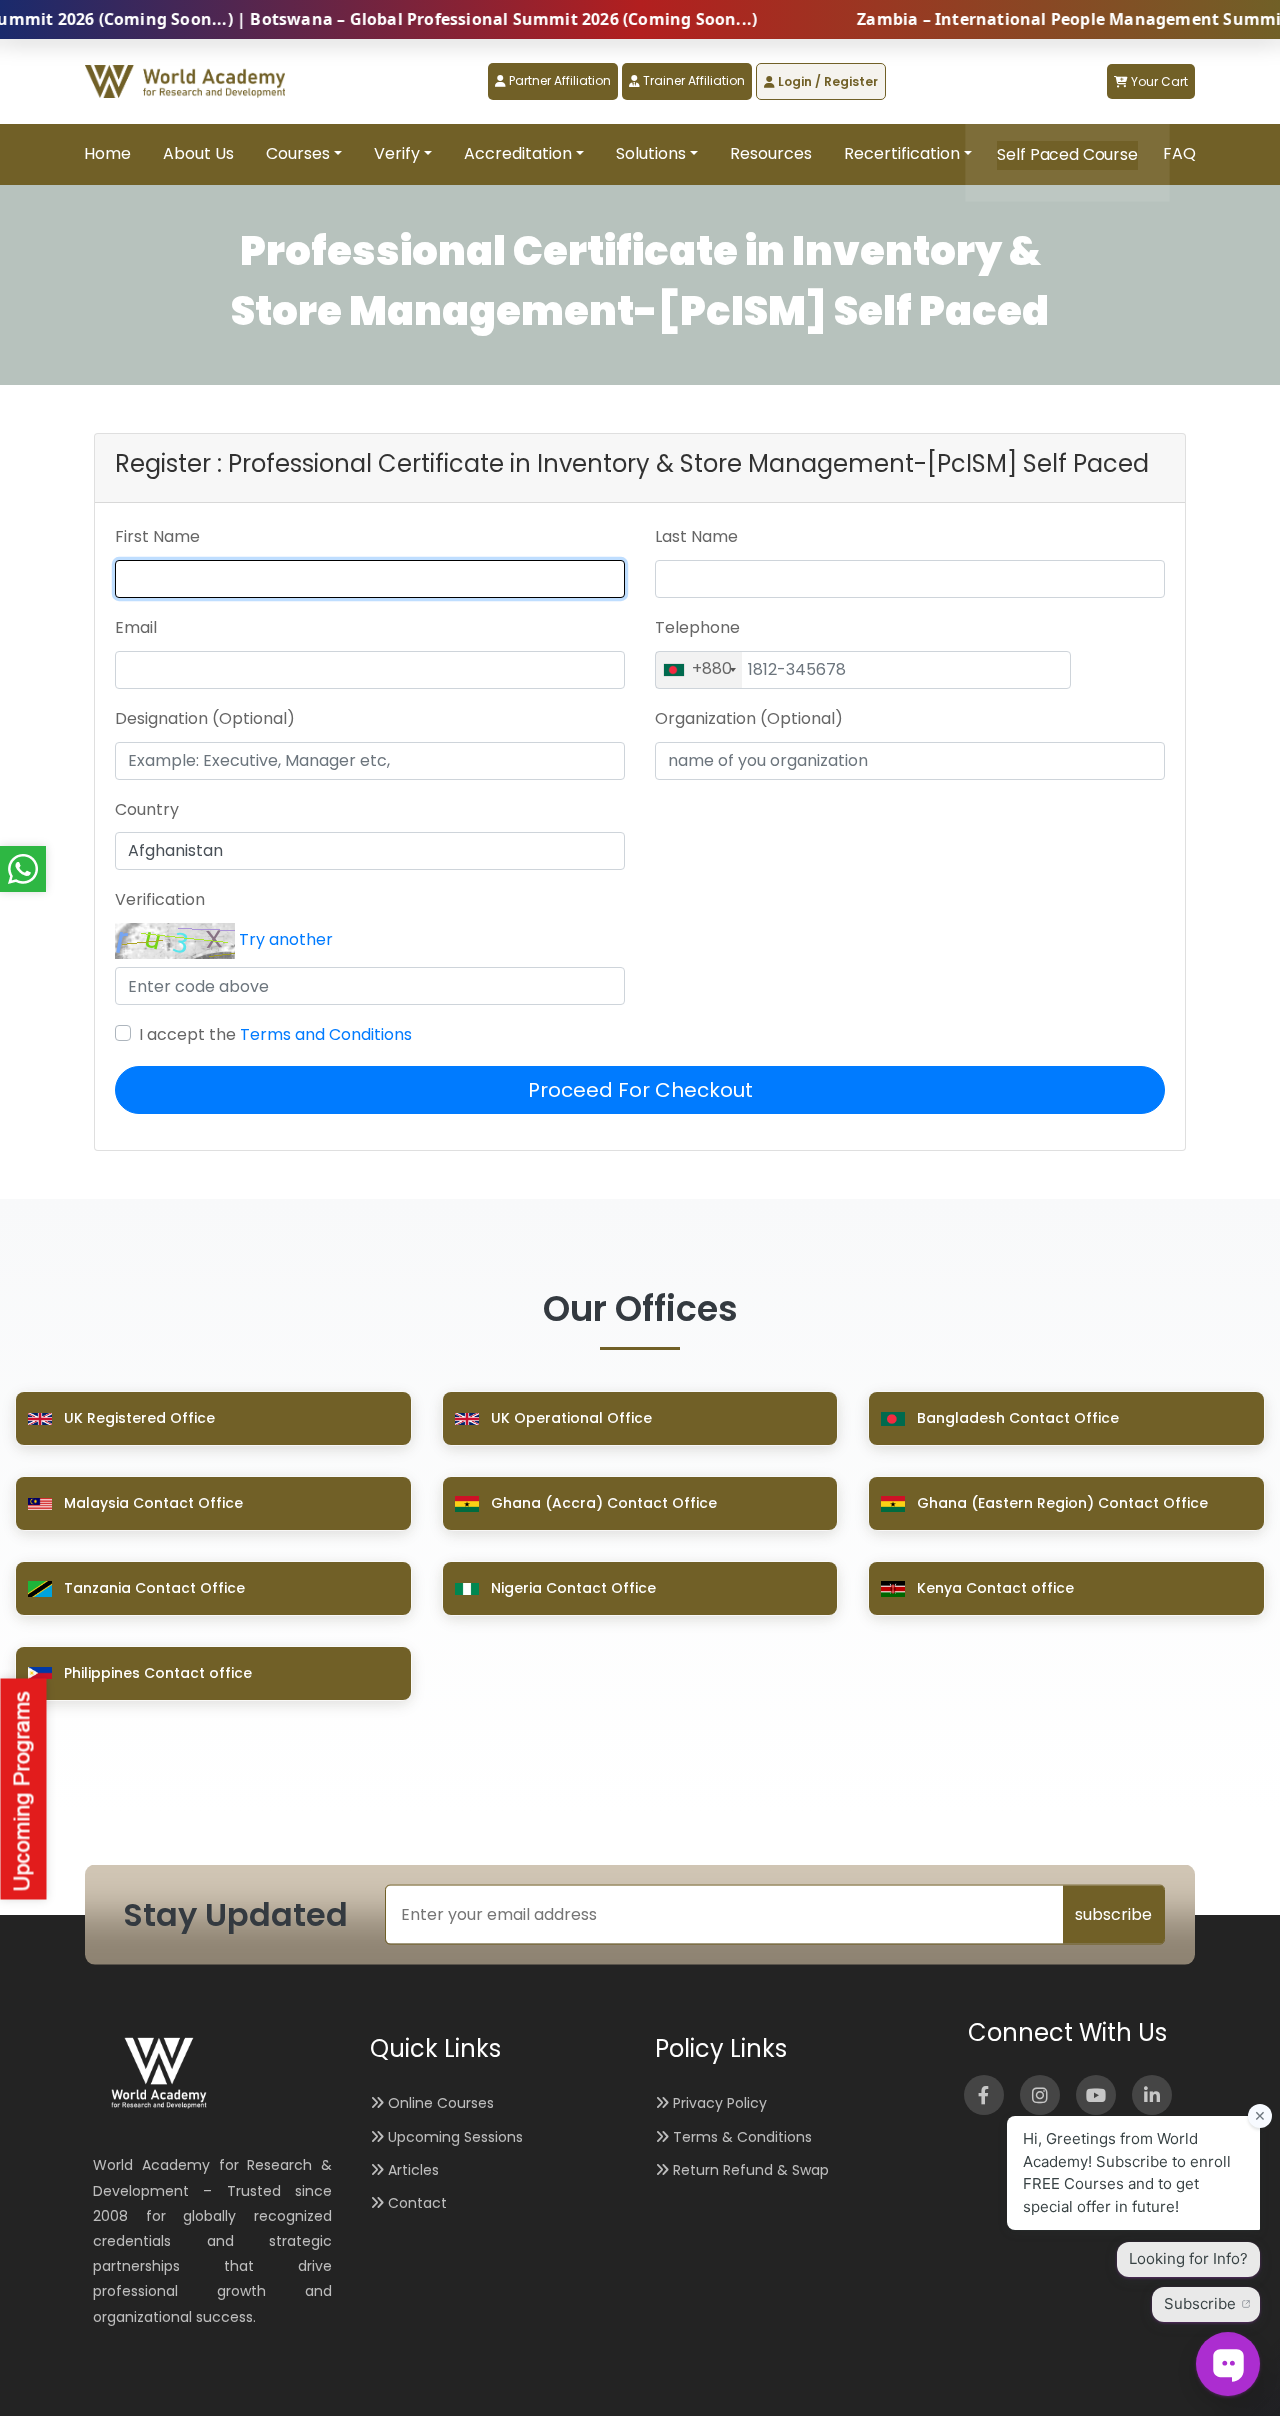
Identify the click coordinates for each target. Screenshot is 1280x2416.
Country (147, 809)
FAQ (1179, 153)
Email (136, 627)
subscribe (1113, 1914)
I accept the (275, 1034)
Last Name (696, 536)
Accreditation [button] (518, 153)
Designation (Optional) (205, 718)
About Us (198, 153)
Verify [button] (397, 153)
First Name (157, 536)
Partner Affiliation (558, 80)
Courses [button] (298, 153)
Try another (286, 940)
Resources (771, 153)
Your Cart (1158, 81)
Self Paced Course (1067, 155)
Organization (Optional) (749, 718)
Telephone (697, 627)
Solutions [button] (651, 153)
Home (107, 153)
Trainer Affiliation (692, 80)
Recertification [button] (902, 153)
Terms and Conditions (326, 1034)
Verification (160, 899)
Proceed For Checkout (640, 1090)
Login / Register (826, 81)
